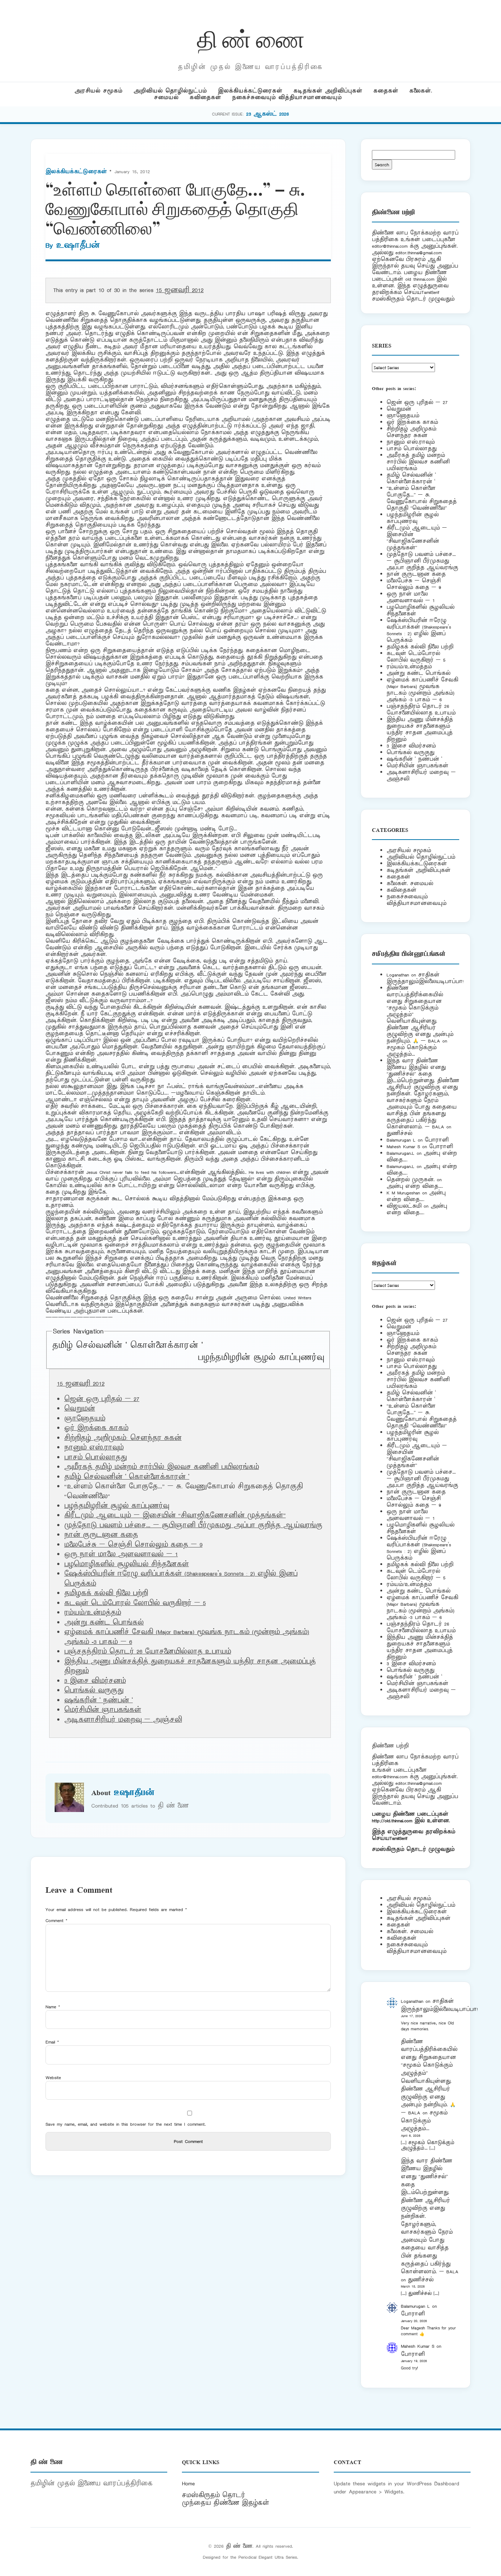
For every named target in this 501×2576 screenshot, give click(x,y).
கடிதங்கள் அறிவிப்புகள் (328, 91)
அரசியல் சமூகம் (98, 91)
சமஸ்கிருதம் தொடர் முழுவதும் (413, 1849)
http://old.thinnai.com (392, 1821)
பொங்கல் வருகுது (94, 1691)
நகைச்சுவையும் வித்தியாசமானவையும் (287, 97)
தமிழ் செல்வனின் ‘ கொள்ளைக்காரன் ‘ (127, 1346)
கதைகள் (386, 91)
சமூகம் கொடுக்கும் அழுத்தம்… (412, 1051)
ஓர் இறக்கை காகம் (96, 1428)
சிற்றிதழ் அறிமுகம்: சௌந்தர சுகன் (123, 1438)
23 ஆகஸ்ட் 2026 (268, 114)
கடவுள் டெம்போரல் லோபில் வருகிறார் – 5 (135, 1603)
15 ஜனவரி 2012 (180, 290)
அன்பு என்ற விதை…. (415, 1186)
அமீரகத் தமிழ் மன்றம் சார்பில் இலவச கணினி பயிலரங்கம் (162, 1467)
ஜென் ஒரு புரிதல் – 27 (102, 1399)
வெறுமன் (80, 1409)
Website (53, 2077)
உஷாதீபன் (78, 245)
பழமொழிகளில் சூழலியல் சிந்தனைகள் (127, 1564)
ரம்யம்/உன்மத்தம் (93, 1613)
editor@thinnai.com (390, 246)
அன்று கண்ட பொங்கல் (104, 1623)
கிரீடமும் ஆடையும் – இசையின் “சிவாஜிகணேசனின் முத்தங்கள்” (175, 1516)
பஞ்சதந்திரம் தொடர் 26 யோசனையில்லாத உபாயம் (148, 1652)
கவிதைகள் (205, 97)
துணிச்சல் (399, 1133)
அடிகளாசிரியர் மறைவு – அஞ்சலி (123, 1720)
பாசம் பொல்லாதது (96, 1458)
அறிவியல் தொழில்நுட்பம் (170, 91)
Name (53, 2007)
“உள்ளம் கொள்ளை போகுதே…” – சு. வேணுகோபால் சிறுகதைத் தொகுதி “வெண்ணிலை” (422, 498)
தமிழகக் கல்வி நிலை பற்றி (106, 1593)
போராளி (437, 1140)
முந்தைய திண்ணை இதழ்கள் (226, 2503)
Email (52, 2042)
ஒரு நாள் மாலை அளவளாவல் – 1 (121, 1554)
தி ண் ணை (251, 38)
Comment (56, 1920)
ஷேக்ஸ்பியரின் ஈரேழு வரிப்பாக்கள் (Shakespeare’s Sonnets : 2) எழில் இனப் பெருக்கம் (419, 630)
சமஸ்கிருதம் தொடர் (213, 2495)
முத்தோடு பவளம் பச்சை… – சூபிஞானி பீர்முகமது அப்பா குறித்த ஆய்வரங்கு (193, 1525)
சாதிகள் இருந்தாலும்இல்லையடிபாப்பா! (425, 978)
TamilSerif (398, 1838)
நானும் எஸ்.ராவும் (94, 1448)
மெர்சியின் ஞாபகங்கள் (103, 1710)
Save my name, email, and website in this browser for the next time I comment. (126, 2124)
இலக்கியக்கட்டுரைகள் (250, 91)
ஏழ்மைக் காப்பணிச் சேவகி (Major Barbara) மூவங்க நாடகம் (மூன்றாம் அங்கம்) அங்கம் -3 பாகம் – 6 (422, 690)
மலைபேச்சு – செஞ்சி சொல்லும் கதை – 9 (133, 1545)
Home (188, 2484)
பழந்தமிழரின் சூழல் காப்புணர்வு (261, 1358)
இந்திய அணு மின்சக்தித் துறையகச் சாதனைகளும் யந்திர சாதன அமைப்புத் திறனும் (420, 729)
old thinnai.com (420, 279)
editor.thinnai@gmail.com (418, 253)
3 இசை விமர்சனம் (95, 1681)
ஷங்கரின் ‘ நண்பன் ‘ (98, 1700)
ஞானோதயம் (85, 1419)
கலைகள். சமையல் (410, 883)
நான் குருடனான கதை (101, 1535)
